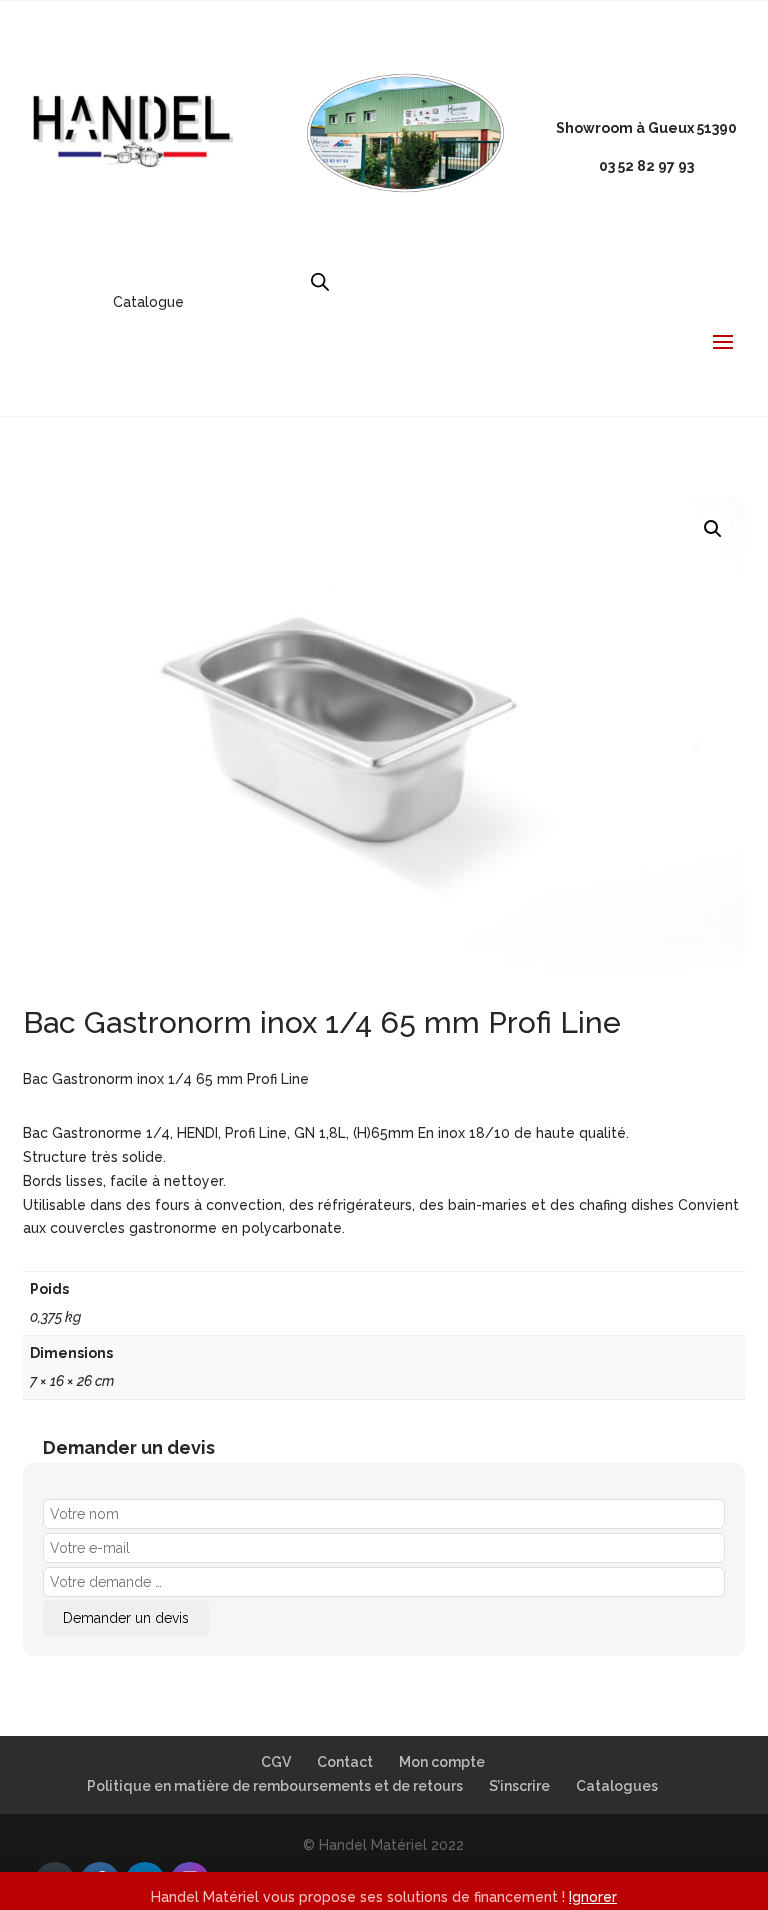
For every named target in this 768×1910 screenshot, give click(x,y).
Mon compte (442, 1762)
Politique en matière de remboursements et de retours (275, 1786)
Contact (345, 1762)
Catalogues (617, 1786)
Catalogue (148, 302)
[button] (713, 529)
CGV (276, 1762)
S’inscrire (519, 1786)
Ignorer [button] (593, 1897)
